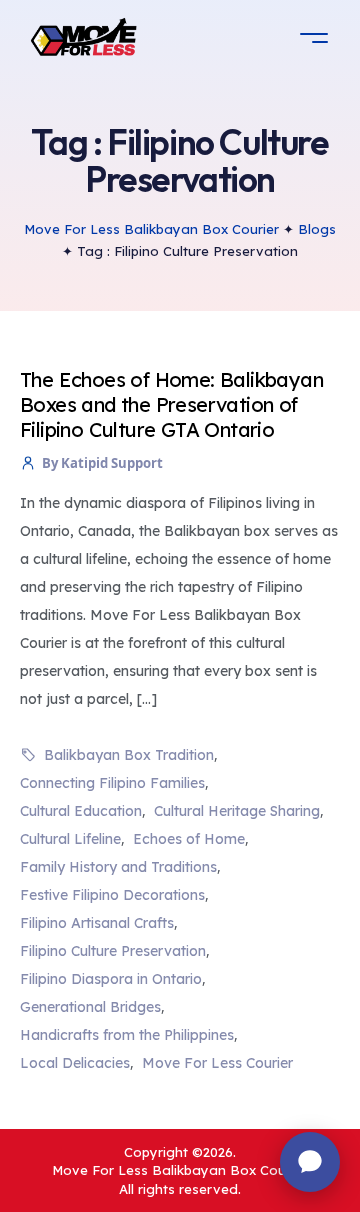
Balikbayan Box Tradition (129, 755)
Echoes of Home (189, 839)
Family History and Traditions (118, 867)
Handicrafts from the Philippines (127, 1035)
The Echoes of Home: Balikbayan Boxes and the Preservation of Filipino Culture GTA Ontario (171, 404)
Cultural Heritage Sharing (237, 811)
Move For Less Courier (217, 1063)
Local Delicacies (75, 1063)
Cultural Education (81, 811)
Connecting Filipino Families (112, 783)
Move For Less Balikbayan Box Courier (151, 229)
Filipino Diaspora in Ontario (111, 979)
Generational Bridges (90, 1007)
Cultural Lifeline (70, 839)
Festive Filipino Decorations (112, 895)
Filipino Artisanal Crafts (97, 923)
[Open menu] (314, 38)
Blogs (317, 229)
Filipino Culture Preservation (113, 951)
